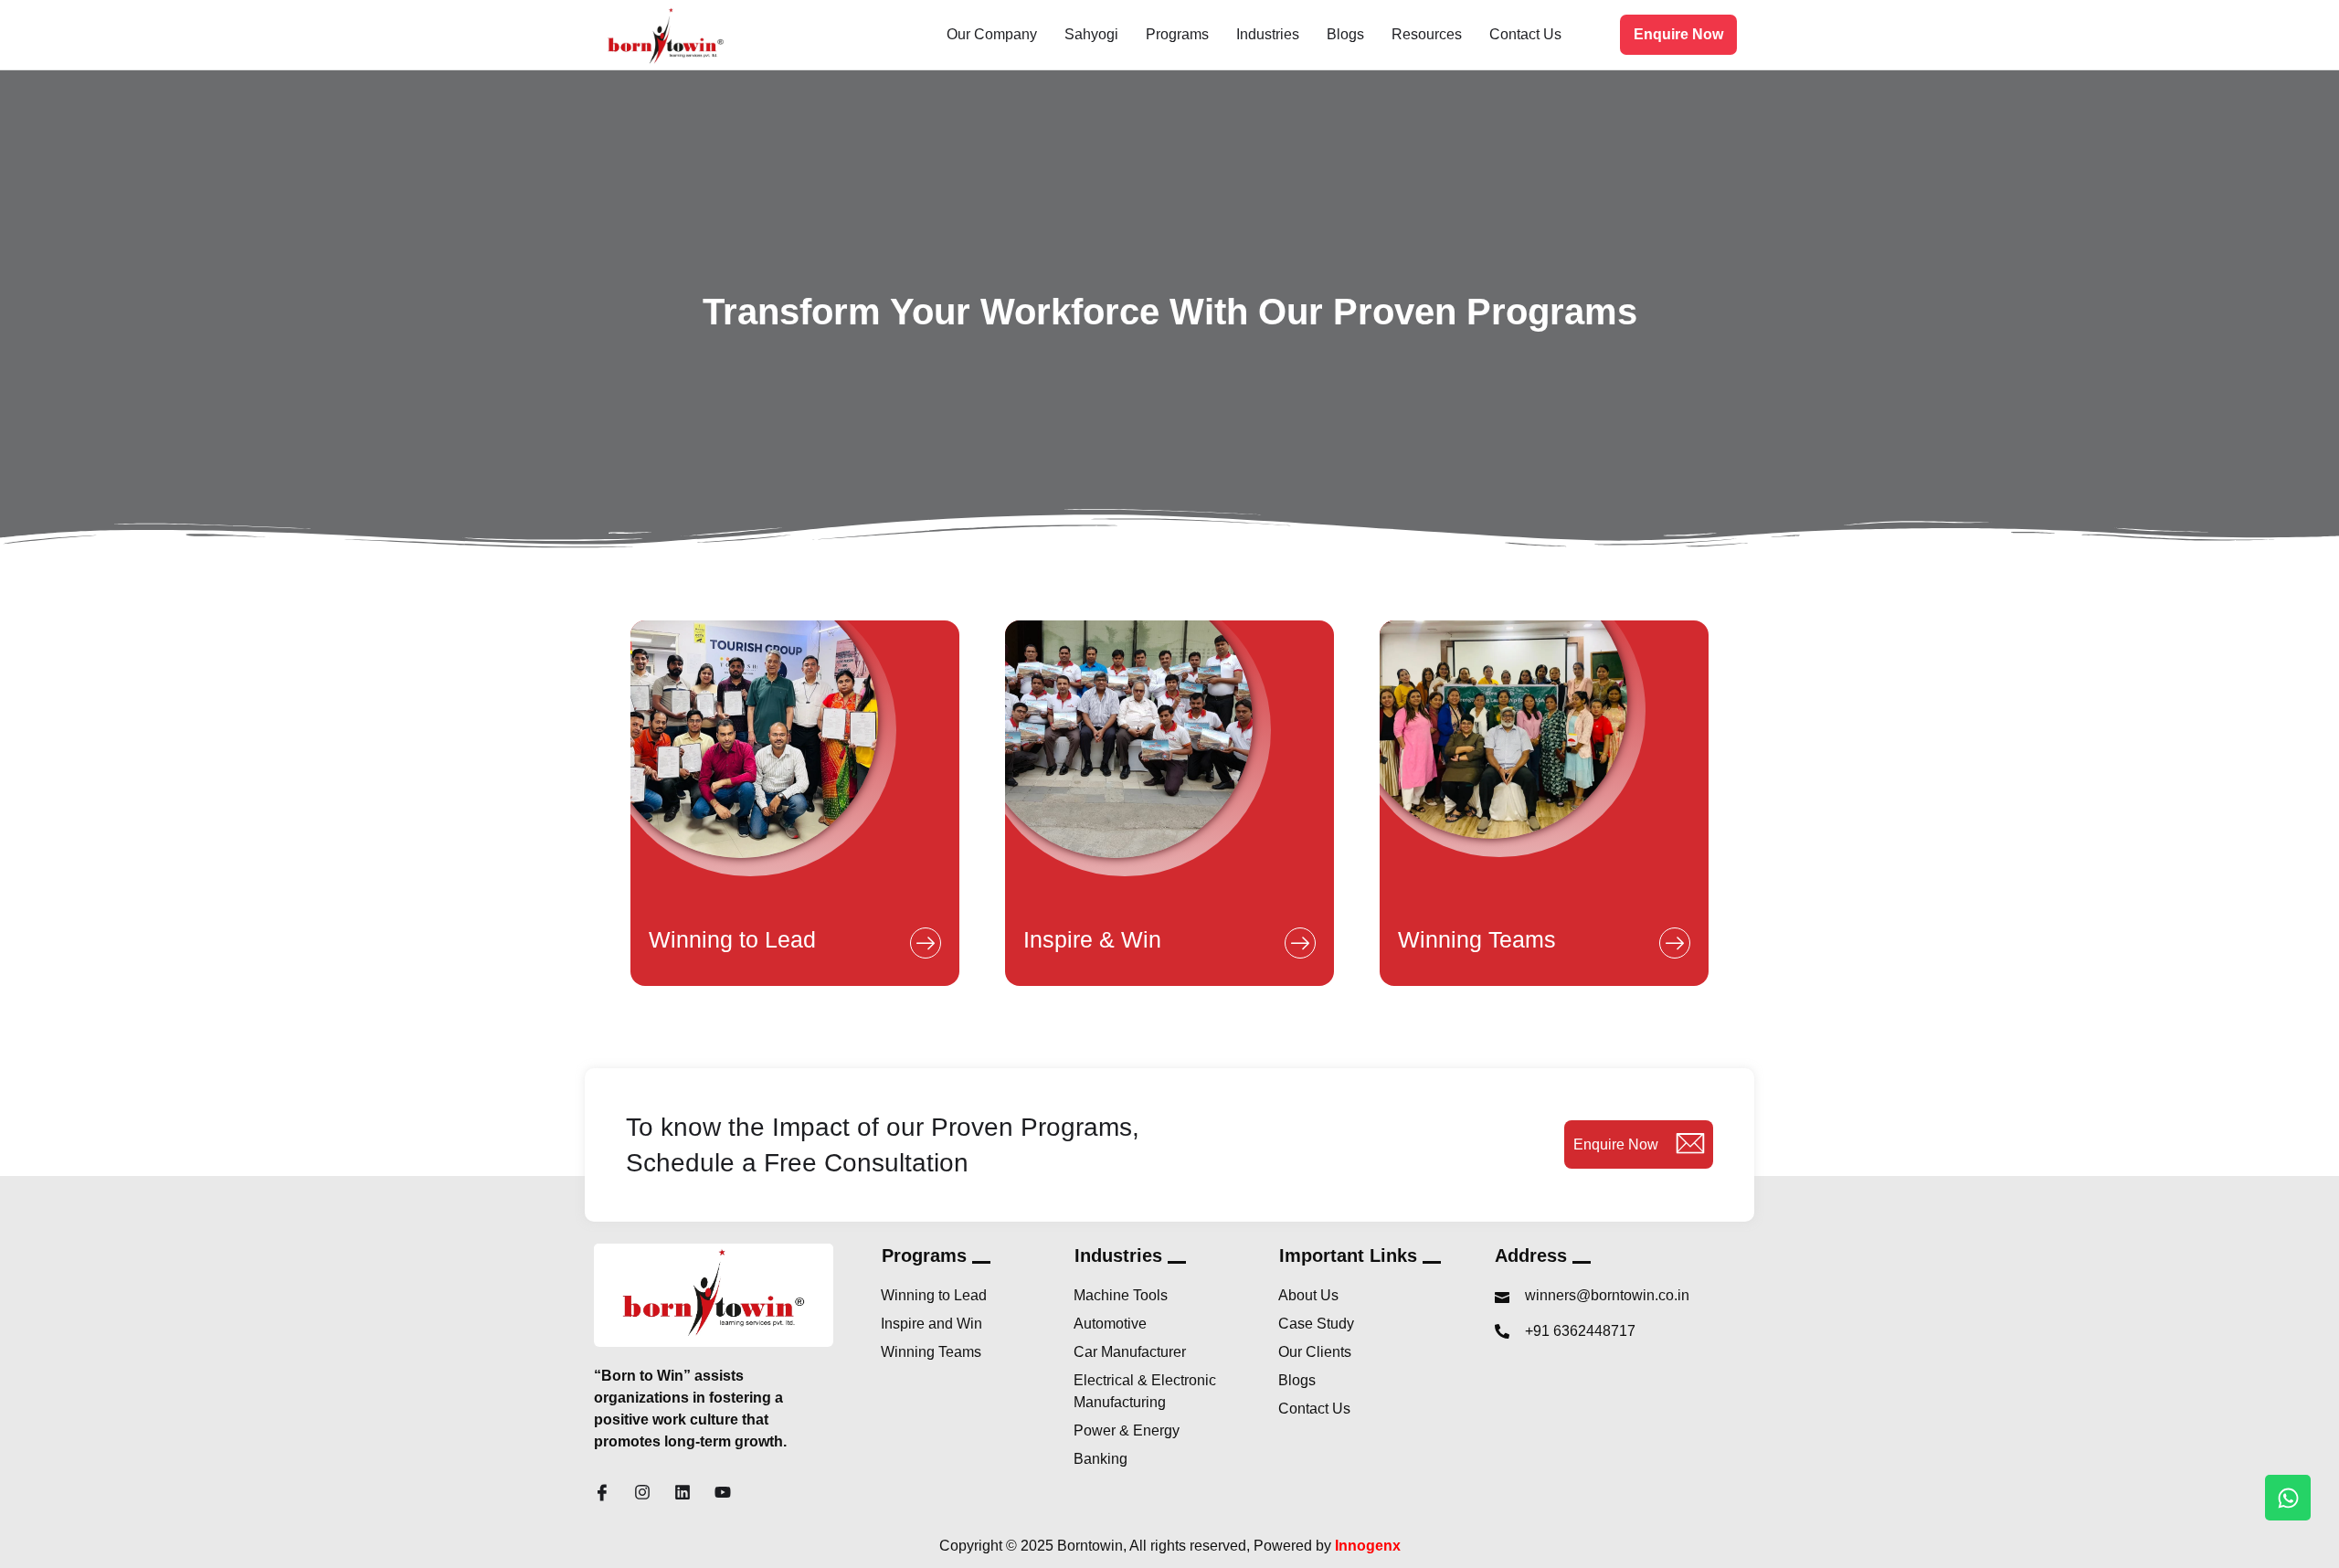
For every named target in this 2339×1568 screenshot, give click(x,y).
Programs (1177, 34)
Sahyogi (1091, 34)
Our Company (992, 34)
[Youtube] (723, 1492)
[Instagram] (642, 1492)
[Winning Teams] (1675, 943)
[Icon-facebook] (602, 1492)
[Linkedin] (683, 1492)
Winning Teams (1477, 939)
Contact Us (1525, 34)
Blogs (1345, 34)
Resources (1427, 34)
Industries (1268, 34)
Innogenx (1368, 1546)
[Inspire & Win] (1300, 943)
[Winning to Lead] (926, 943)
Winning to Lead (732, 939)
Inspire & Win (1092, 939)
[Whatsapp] (2288, 1498)
